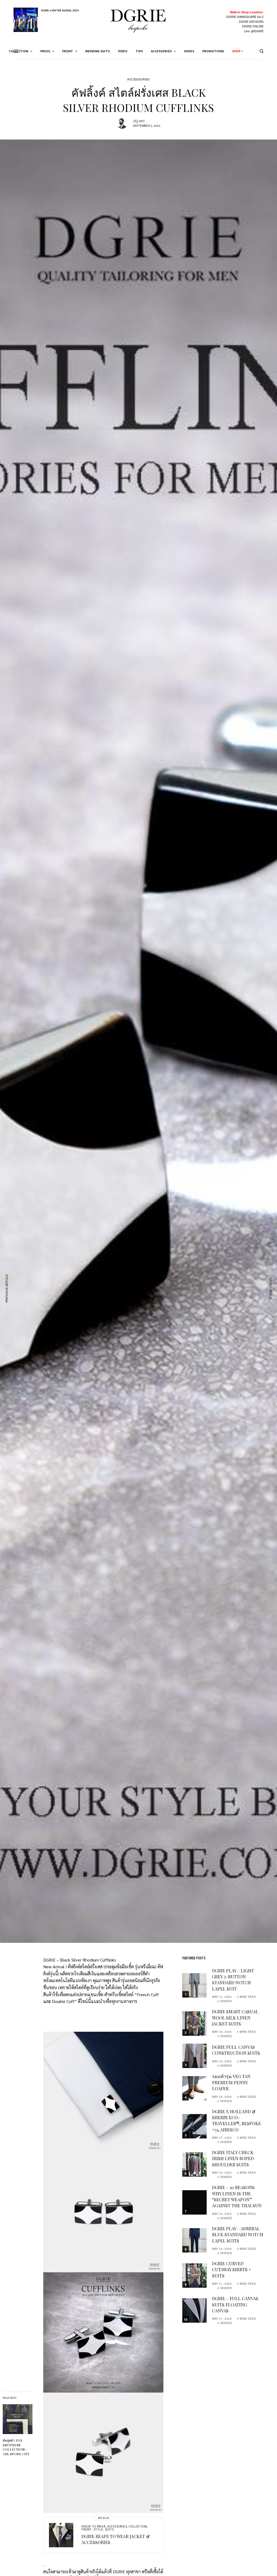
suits (109, 2529)
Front (87, 2529)
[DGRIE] (138, 22)
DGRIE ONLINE (253, 26)
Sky (142, 121)
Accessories (138, 79)
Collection (138, 2526)
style (98, 2529)
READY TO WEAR (93, 2526)
